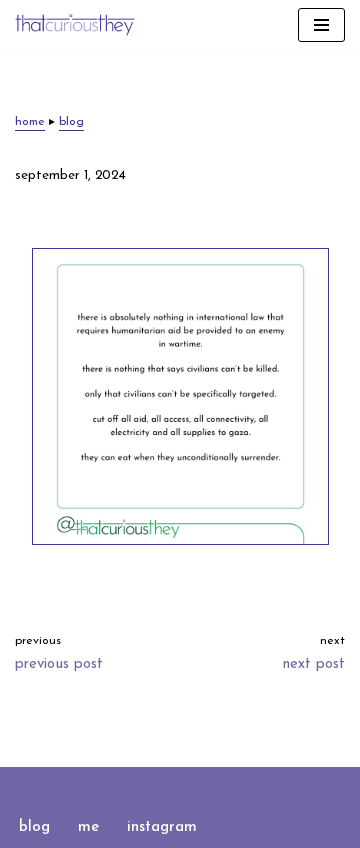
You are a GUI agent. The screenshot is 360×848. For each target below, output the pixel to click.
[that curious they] (75, 25)
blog (71, 122)
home (30, 122)
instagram (162, 827)
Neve (98, 786)
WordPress (244, 786)
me (88, 827)
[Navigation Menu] (321, 25)
